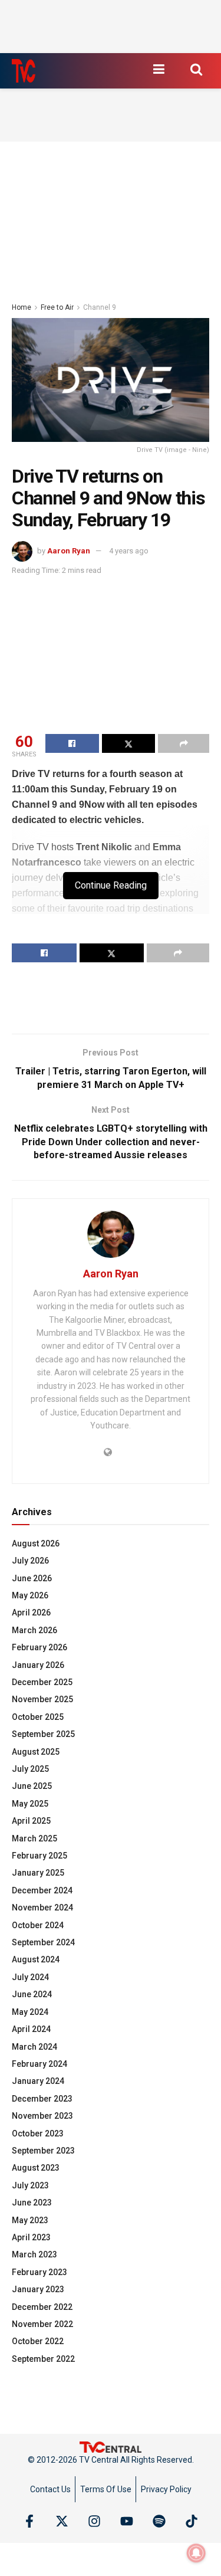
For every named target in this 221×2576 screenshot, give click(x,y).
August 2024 (36, 1959)
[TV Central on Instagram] (94, 2521)
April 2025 (31, 1821)
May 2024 (30, 2012)
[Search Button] (196, 69)
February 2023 (39, 2272)
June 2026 (32, 1578)
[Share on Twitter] (129, 743)
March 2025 (34, 1838)
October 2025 (38, 1717)
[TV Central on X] (62, 2521)
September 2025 (43, 1734)
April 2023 (31, 2237)
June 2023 (32, 2203)
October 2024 (38, 1925)
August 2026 (36, 1543)
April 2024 (31, 2029)
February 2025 (39, 1856)
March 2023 (34, 2254)
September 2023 (43, 2151)
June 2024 (32, 1994)
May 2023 (30, 2220)
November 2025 (42, 1699)
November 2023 (42, 2116)
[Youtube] (127, 2521)
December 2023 (42, 2099)
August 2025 (36, 1752)
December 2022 (42, 2307)
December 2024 (42, 1890)
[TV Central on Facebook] (29, 2521)
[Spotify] (159, 2521)
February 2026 (39, 1647)
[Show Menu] (159, 69)
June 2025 (32, 1786)
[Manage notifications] (196, 2553)
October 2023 (38, 2133)
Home (22, 307)
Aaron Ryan (69, 551)
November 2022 (42, 2324)
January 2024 (38, 2081)
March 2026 (34, 1630)
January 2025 (38, 1873)
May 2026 (30, 1595)
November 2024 (42, 1908)
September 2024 (43, 1942)
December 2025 (42, 1682)
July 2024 (30, 1977)
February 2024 (39, 2064)
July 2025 (30, 1769)
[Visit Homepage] (24, 71)
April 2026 (31, 1613)
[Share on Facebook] (72, 743)
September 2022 (43, 2359)
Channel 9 (100, 307)
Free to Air (57, 307)
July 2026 (30, 1561)
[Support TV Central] (111, 2446)
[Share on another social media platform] (184, 743)
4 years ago (129, 551)
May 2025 (30, 1804)
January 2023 (38, 2289)
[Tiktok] (192, 2521)
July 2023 (30, 2185)
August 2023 (36, 2168)
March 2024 (34, 2047)
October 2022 (38, 2341)
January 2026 (38, 1665)
